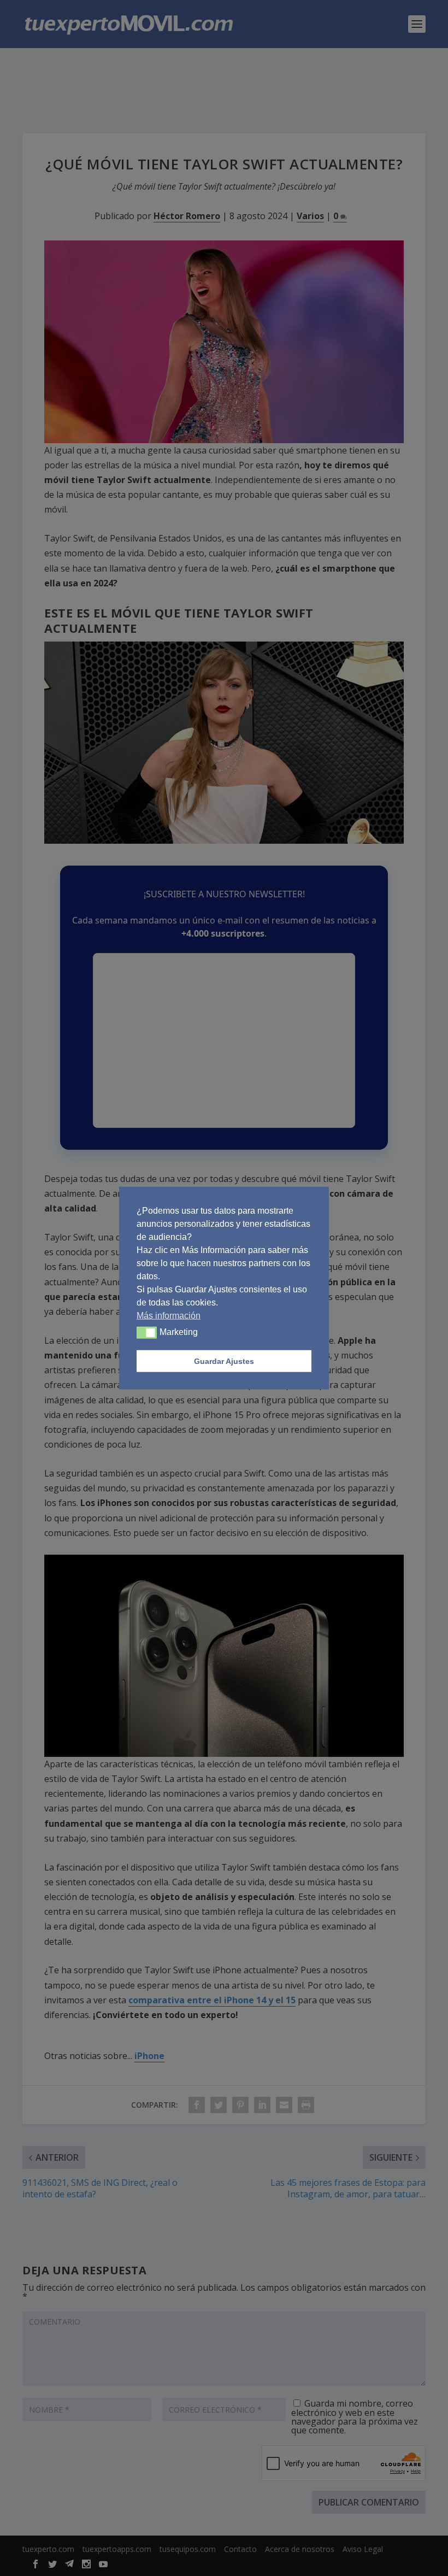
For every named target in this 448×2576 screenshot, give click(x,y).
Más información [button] (169, 1316)
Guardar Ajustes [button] (224, 1361)
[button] (147, 1333)
